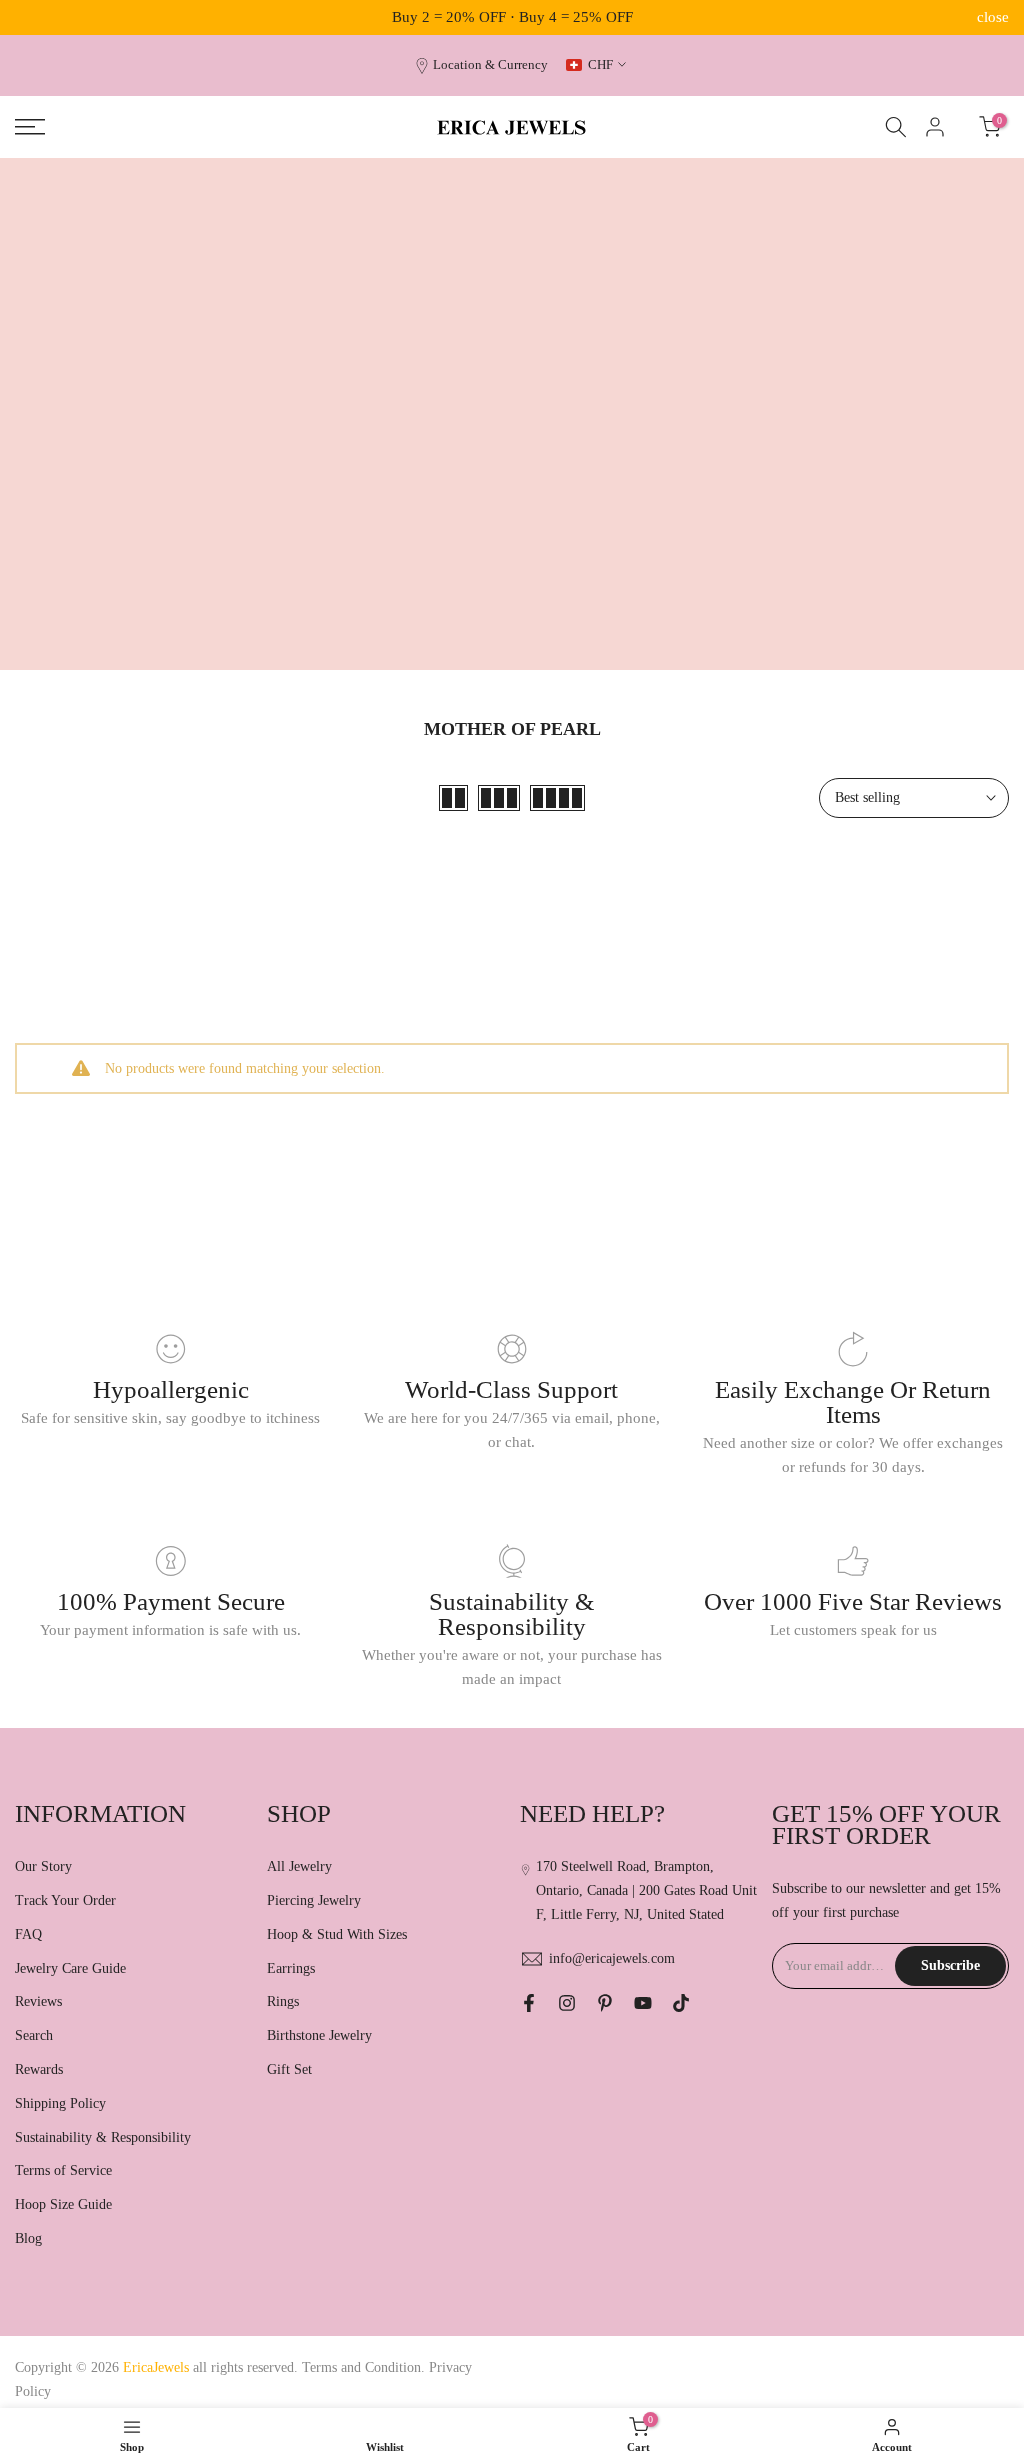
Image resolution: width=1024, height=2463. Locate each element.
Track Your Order (65, 1900)
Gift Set (289, 2069)
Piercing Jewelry (314, 1900)
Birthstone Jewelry (319, 2035)
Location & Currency (490, 65)
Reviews (38, 2001)
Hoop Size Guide (63, 2204)
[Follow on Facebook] (529, 2003)
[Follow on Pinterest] (605, 2003)
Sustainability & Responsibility (103, 2137)
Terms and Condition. (365, 2367)
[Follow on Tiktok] (681, 2003)
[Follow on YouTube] (643, 2003)
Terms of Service (63, 2170)
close (31, 17)
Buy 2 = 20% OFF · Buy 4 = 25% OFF (512, 17)
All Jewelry (299, 1866)
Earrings (291, 1968)
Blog (28, 2238)
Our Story (43, 1866)
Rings (283, 2001)
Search (34, 2035)
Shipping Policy (60, 2103)
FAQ (28, 1934)
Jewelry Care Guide (70, 1968)
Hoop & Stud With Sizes (337, 1934)
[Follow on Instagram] (567, 2003)
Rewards (39, 2069)
